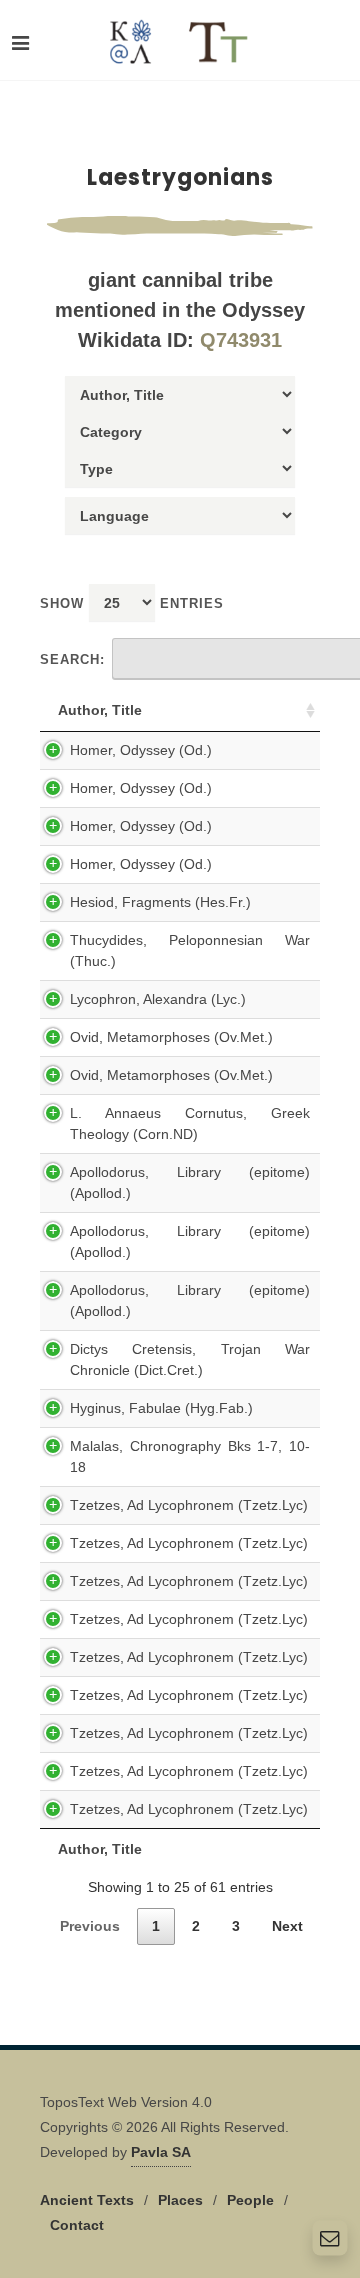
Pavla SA (161, 2152)
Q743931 (241, 340)
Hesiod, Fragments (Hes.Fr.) (160, 902)
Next (287, 1926)
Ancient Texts (87, 2200)
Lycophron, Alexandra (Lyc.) (158, 999)
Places (180, 2200)
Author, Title (100, 710)
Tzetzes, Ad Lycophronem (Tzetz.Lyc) (189, 1505)
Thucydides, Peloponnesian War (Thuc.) (190, 950)
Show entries (132, 603)
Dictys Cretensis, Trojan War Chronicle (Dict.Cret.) (190, 1359)
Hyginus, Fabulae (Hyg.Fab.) (161, 1408)
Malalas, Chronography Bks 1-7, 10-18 (190, 1456)
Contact (77, 2225)
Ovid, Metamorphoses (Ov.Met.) (171, 1037)
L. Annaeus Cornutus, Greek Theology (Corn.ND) (190, 1123)
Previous (90, 1926)
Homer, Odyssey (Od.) (141, 750)
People (250, 2200)
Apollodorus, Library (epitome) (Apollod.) (190, 1182)
